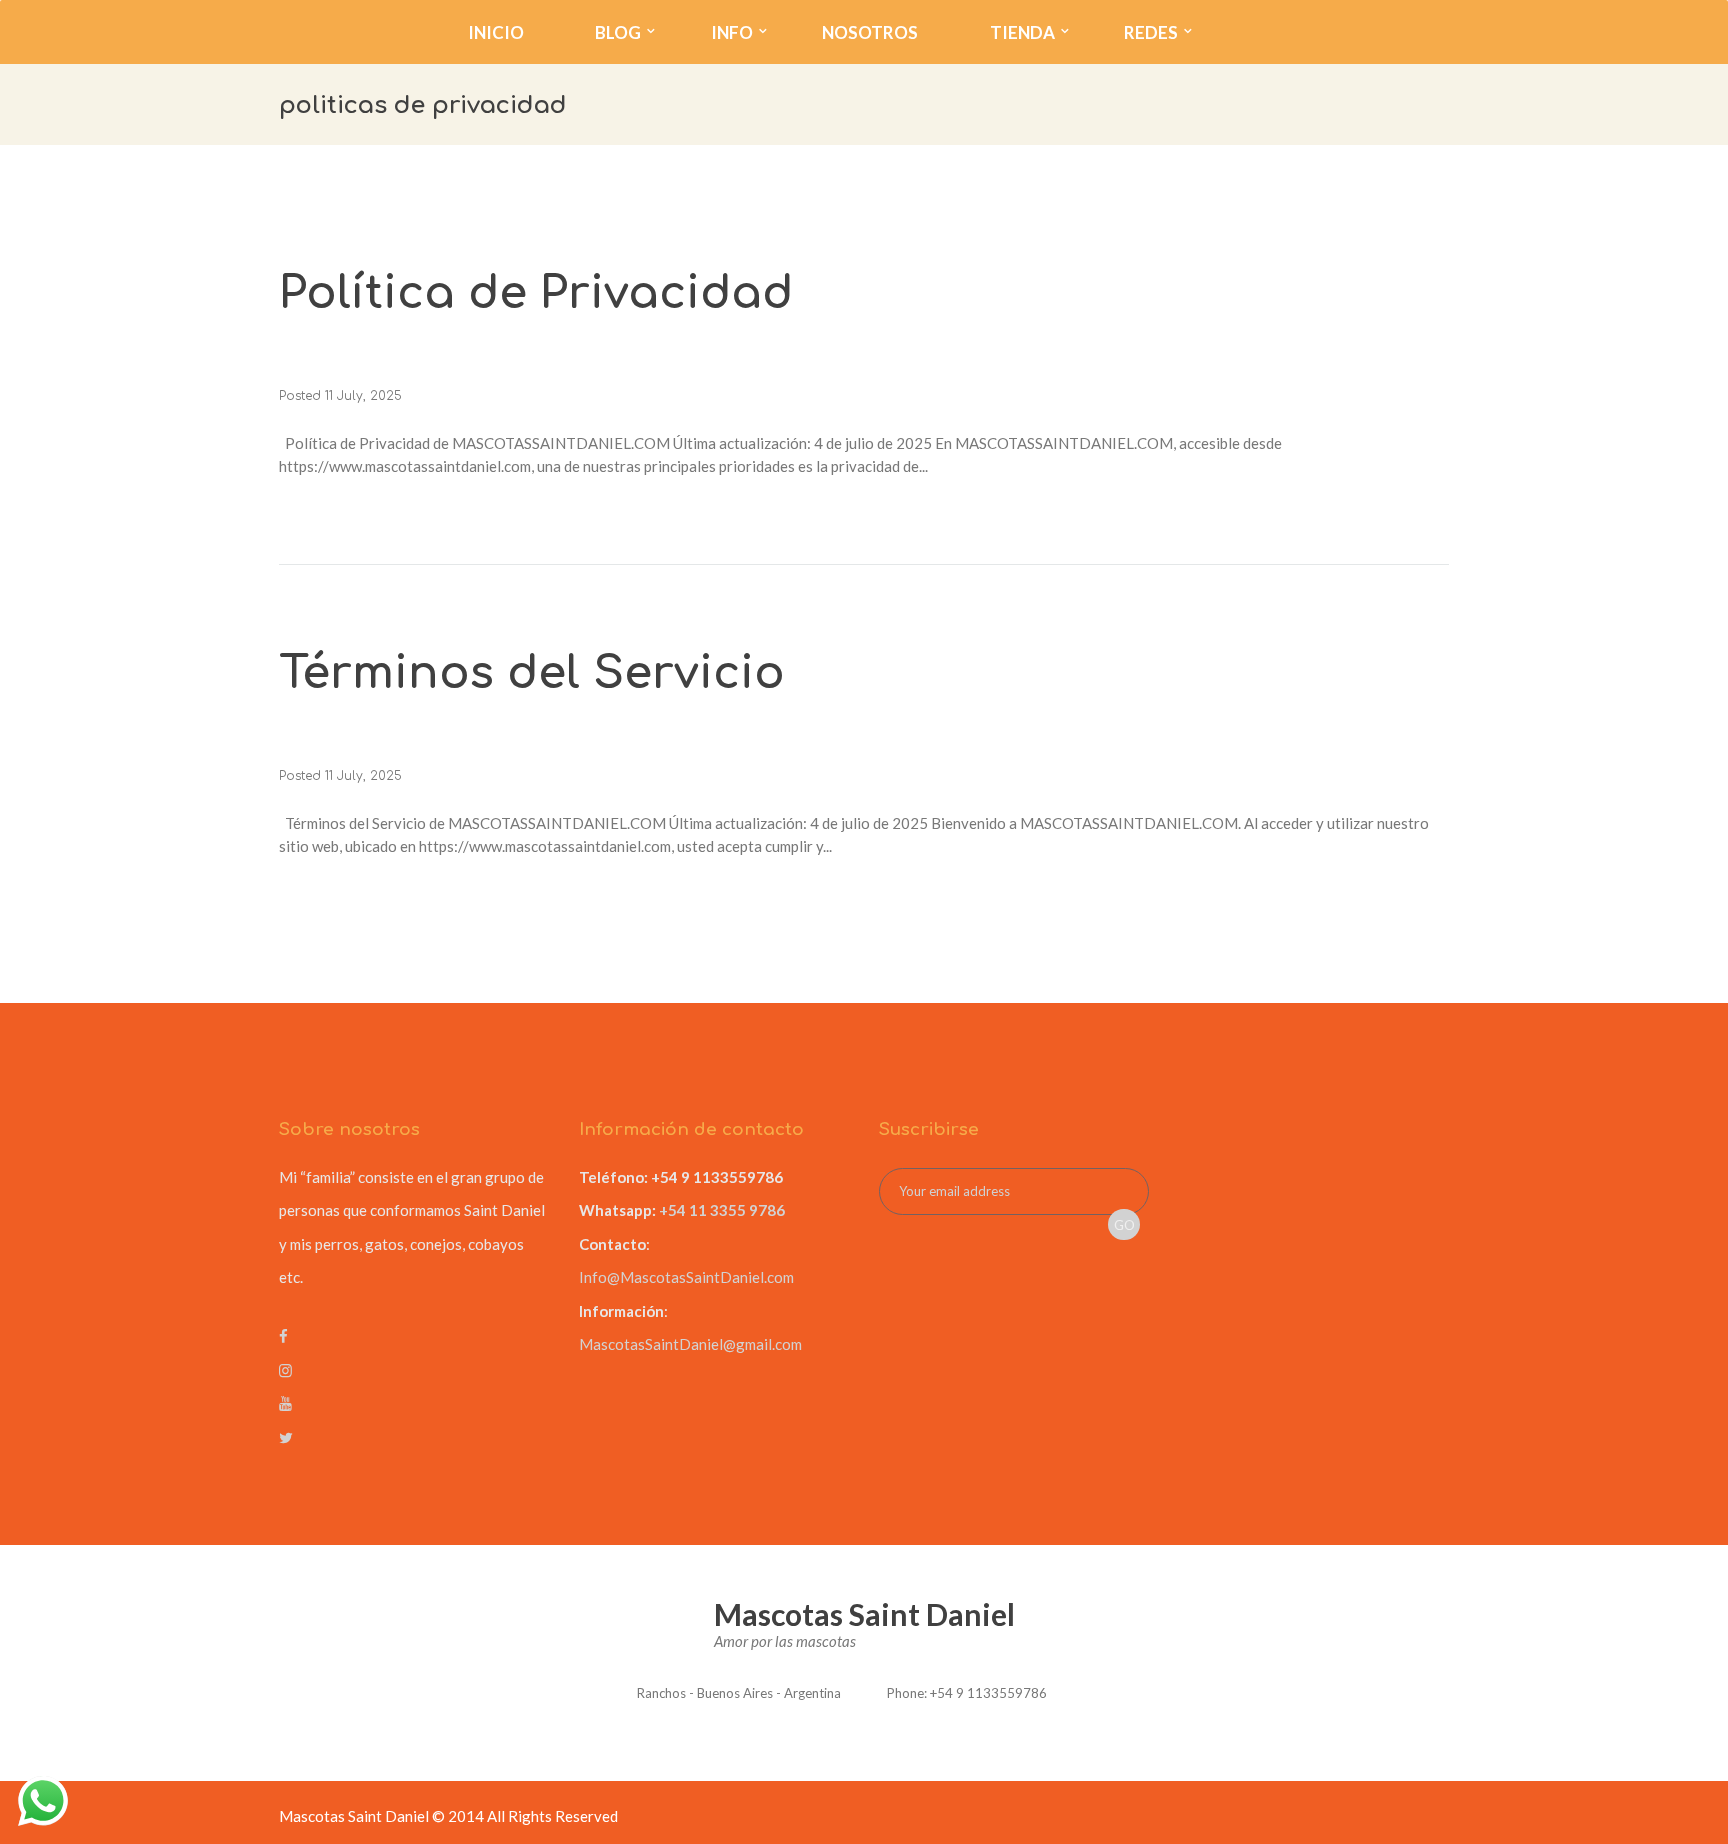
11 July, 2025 (363, 396)
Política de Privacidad (536, 293)
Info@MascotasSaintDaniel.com (686, 1277)
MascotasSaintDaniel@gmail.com (690, 1344)
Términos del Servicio (532, 673)
